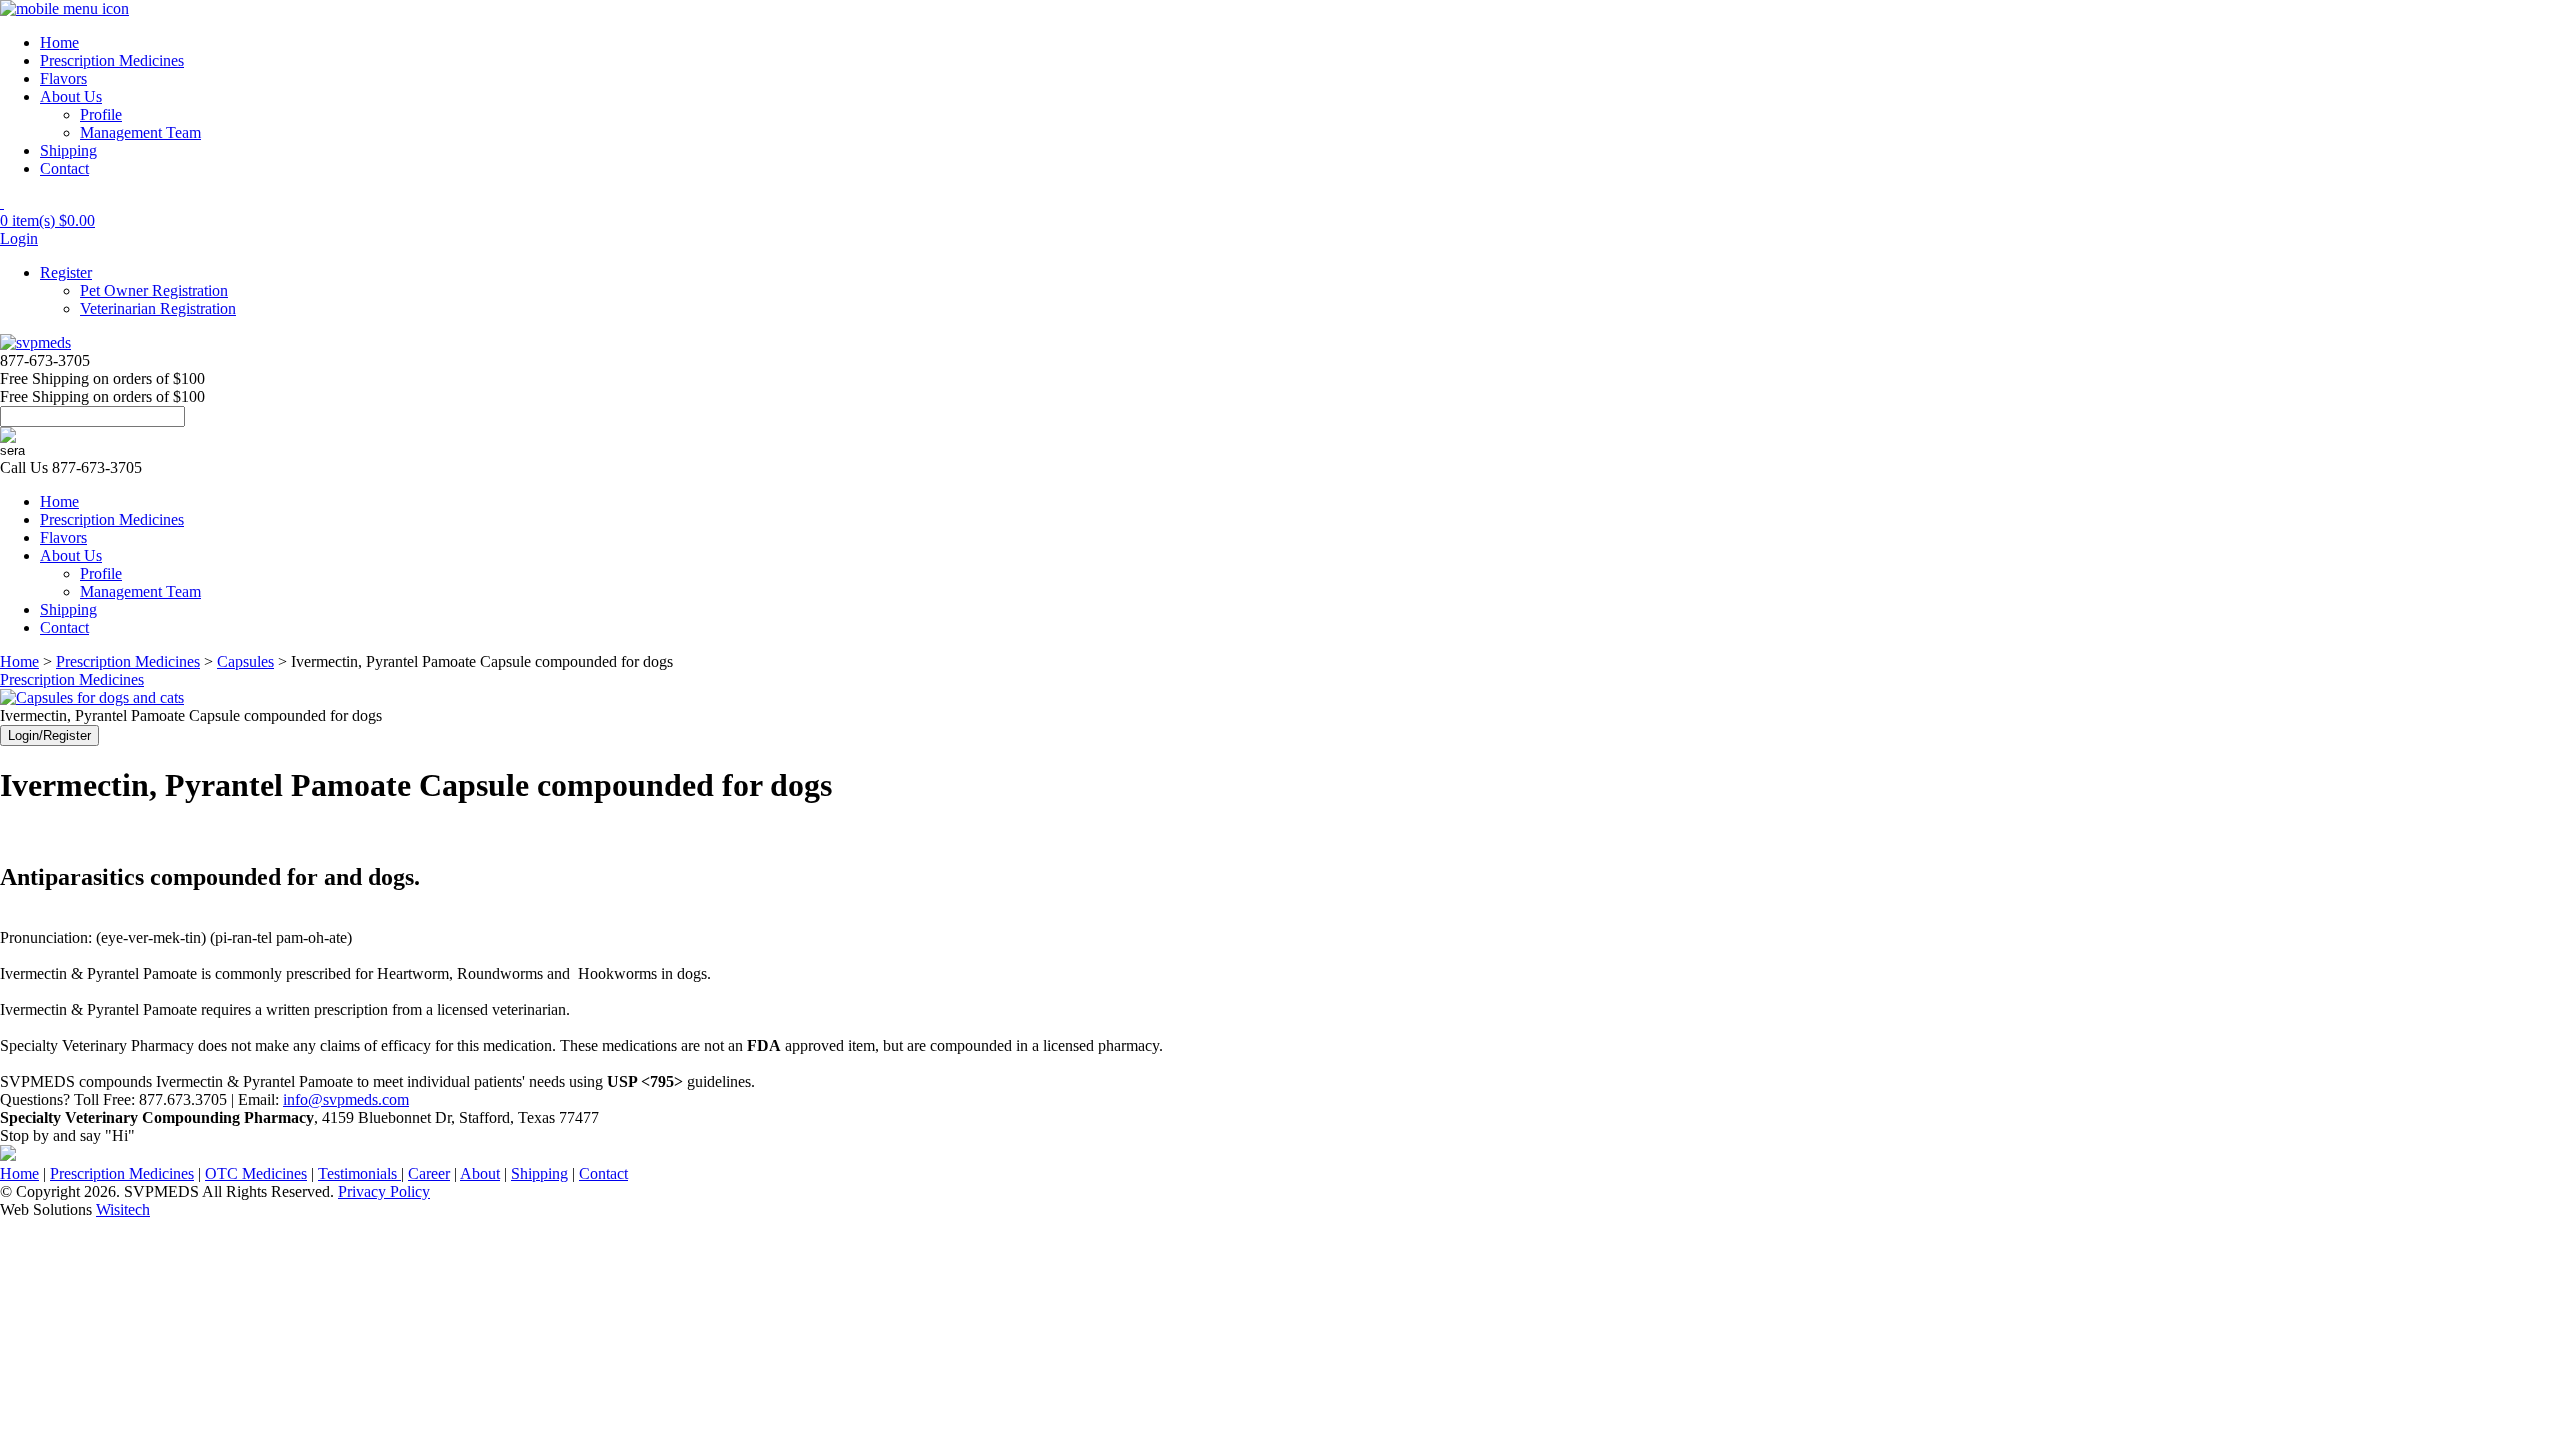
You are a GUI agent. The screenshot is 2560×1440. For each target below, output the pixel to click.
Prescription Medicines (112, 60)
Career (429, 1173)
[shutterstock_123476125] (92, 697)
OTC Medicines (256, 1173)
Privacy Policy (384, 1191)
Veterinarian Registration (158, 308)
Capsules (245, 661)
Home (59, 42)
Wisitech (123, 1209)
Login (19, 238)
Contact (64, 168)
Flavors (63, 78)
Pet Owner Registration (154, 290)
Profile (101, 114)
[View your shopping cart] (2, 202)
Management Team (140, 132)
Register (66, 272)
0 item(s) (47, 220)
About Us (71, 96)
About (480, 1173)
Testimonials (359, 1173)
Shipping (68, 150)
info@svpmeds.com (346, 1099)
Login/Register (49, 735)
